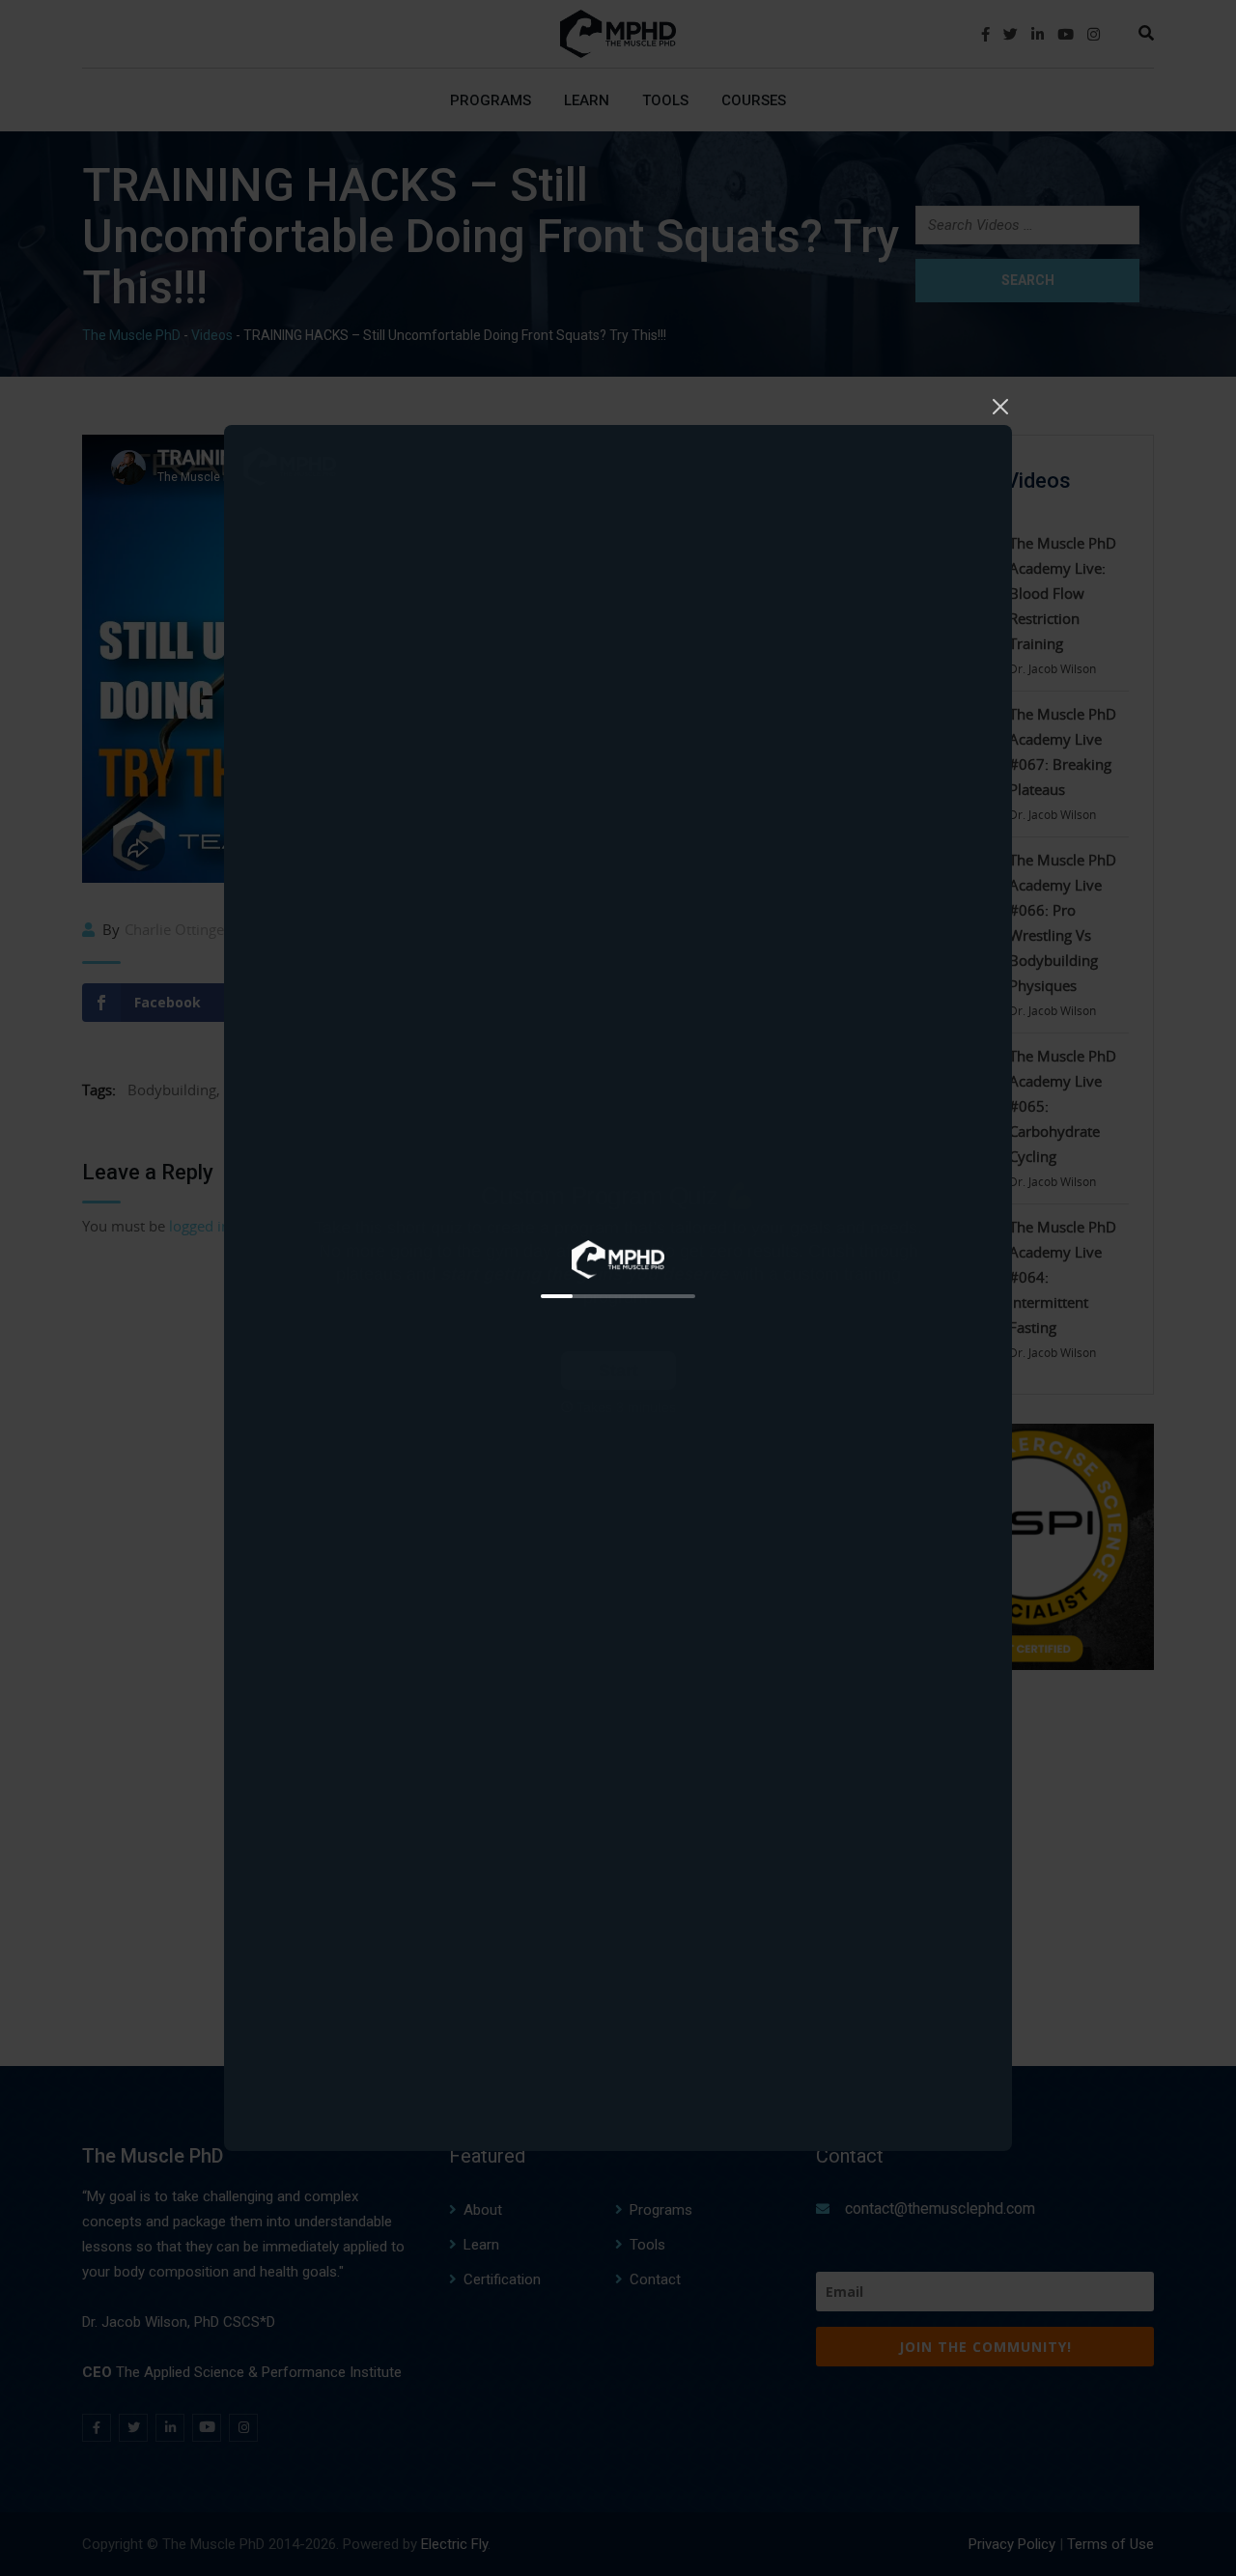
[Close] (1000, 404)
